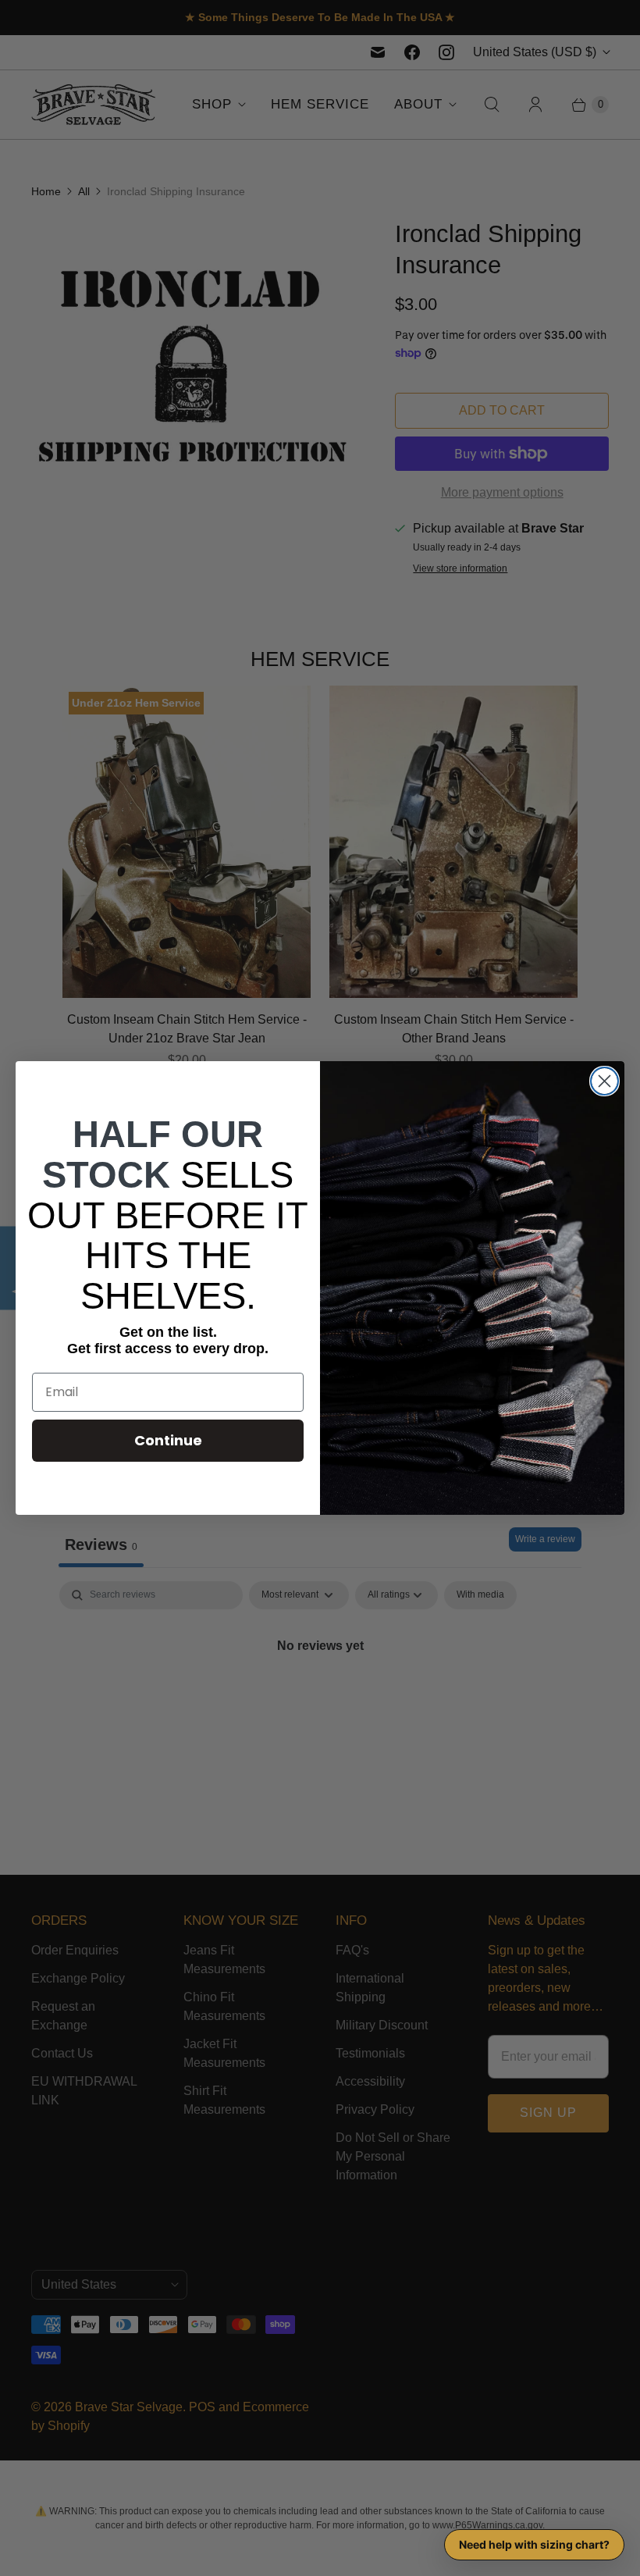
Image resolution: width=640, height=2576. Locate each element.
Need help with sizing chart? (534, 2544)
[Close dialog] (604, 1081)
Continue (168, 1440)
